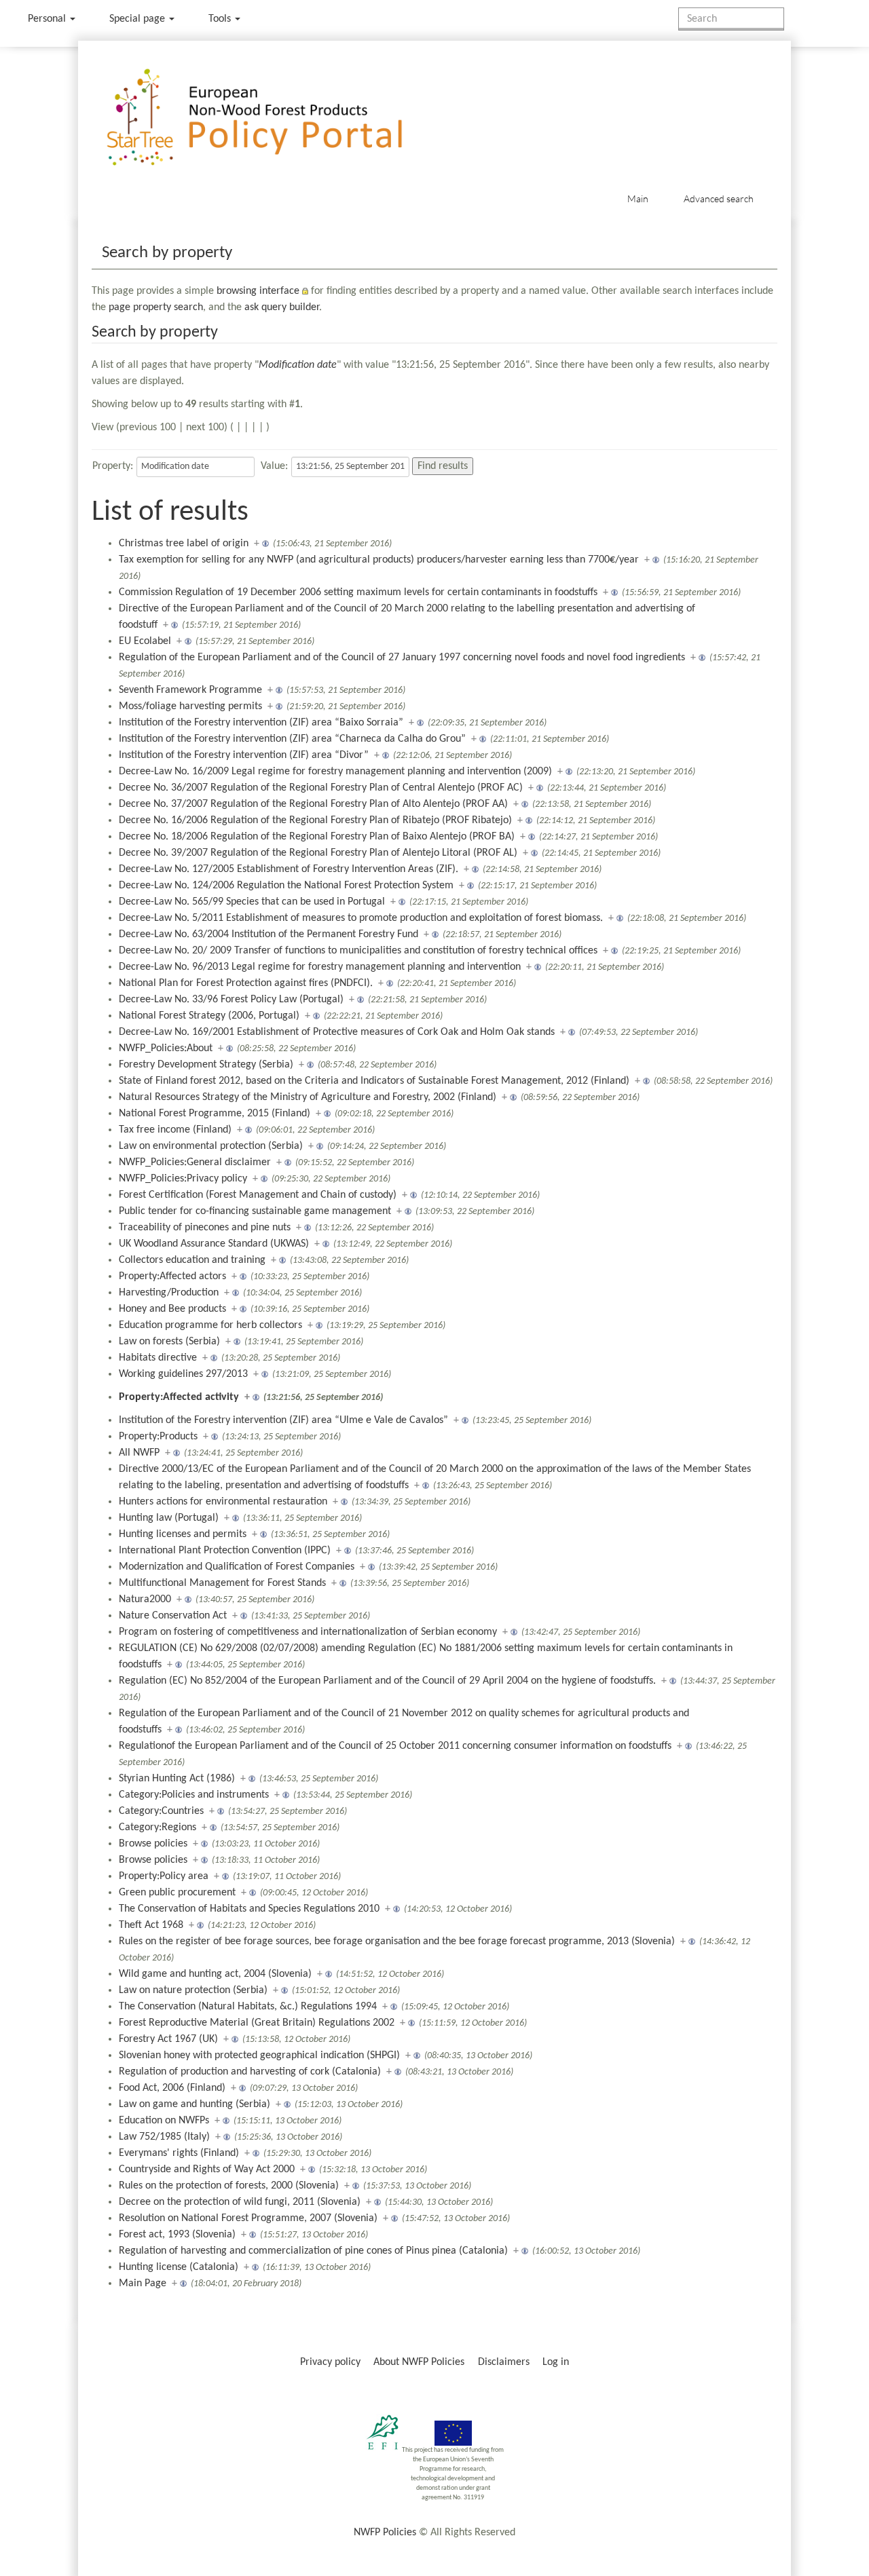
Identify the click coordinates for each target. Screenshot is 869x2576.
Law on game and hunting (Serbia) (195, 2104)
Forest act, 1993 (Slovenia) (177, 2235)
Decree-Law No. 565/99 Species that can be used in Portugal (252, 902)
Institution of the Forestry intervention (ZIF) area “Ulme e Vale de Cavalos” (283, 1420)
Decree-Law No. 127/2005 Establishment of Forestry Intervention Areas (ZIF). (289, 869)
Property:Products (158, 1437)
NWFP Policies (385, 2533)
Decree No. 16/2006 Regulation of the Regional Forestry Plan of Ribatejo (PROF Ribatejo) (315, 820)
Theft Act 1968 (151, 1925)
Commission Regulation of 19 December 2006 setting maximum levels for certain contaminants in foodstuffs (358, 592)
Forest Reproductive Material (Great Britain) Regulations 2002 (257, 2023)
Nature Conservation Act (173, 1616)
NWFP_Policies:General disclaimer (195, 1162)
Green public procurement (177, 1893)
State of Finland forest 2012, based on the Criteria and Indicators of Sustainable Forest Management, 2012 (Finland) (374, 1081)
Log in (556, 2362)
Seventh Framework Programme (190, 690)
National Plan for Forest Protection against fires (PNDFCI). (246, 983)
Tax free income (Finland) (175, 1130)
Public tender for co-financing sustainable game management (255, 1211)
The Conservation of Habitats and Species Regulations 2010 (249, 1909)
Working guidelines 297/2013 (183, 1374)
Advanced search (719, 198)
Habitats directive (158, 1358)
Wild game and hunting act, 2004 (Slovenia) (215, 1974)
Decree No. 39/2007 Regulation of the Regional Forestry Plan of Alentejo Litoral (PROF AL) (318, 853)
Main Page (143, 2284)
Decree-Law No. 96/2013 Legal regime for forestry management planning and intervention (320, 967)
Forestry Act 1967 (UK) (168, 2039)
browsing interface (258, 291)
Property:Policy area (164, 1876)
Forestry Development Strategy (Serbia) (206, 1065)
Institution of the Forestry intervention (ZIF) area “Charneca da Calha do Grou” (292, 739)
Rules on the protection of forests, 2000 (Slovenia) (229, 2186)
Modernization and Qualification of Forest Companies (237, 1567)
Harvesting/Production (169, 1293)
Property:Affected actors (172, 1276)
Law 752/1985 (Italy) (164, 2137)
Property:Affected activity (179, 1397)
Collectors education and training (192, 1260)
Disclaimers (504, 2362)
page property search (156, 307)
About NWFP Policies (419, 2362)
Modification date (298, 365)
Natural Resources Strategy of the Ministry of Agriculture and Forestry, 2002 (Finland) (308, 1097)
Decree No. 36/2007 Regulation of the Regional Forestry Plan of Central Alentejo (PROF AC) (321, 788)
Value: (274, 466)
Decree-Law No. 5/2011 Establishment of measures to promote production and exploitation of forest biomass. (361, 918)
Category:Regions (158, 1827)
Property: (113, 466)
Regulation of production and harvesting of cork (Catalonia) (250, 2072)
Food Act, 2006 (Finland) (172, 2088)
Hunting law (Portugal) (169, 1518)
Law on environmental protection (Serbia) (211, 1146)
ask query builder (282, 307)
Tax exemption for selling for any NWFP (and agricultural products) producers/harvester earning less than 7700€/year (379, 560)
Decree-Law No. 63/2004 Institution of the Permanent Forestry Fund (269, 934)
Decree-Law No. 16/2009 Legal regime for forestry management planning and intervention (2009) (335, 772)
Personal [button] (48, 19)
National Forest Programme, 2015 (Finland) (215, 1114)
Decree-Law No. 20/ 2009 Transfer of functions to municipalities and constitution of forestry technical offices (358, 951)
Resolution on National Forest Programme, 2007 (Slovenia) (248, 2218)
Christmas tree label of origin (184, 544)
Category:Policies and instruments (194, 1795)
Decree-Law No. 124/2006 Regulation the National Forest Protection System (286, 886)
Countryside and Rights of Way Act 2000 (207, 2170)
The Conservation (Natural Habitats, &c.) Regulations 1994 (248, 2007)
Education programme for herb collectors (210, 1325)
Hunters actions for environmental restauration (223, 1502)
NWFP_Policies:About (166, 1048)
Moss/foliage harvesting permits (190, 706)
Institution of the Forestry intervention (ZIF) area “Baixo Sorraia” (261, 723)
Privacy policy (330, 2362)
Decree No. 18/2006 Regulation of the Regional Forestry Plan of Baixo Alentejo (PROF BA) (317, 837)
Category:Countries (161, 1811)
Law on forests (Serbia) (169, 1342)
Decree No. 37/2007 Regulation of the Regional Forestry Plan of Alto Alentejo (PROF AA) (313, 804)
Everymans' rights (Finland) (179, 2153)
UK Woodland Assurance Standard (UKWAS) (214, 1244)
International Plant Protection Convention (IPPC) (225, 1551)
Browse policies (153, 1844)
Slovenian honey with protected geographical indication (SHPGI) (259, 2056)
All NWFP (139, 1453)
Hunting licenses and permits (183, 1534)
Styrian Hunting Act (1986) (177, 1779)
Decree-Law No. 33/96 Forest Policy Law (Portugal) (231, 1000)
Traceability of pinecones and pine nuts (205, 1228)
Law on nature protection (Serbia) (193, 1990)
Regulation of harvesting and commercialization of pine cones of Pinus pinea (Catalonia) (313, 2251)
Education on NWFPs (164, 2121)
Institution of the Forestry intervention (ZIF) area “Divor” (244, 755)
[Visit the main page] (274, 118)
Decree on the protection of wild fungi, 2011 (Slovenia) (240, 2202)
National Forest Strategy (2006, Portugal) (209, 1016)
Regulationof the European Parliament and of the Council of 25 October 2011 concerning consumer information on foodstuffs (395, 1746)
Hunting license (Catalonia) (179, 2267)
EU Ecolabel (145, 641)
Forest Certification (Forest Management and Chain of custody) (258, 1195)
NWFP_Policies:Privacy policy (183, 1179)
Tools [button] (221, 19)
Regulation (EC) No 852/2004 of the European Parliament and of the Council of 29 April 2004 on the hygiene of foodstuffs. (387, 1681)
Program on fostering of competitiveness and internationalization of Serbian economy (308, 1632)
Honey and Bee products (172, 1309)
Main (638, 198)
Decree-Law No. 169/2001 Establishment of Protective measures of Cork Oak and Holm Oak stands (337, 1032)
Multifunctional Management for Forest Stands (222, 1583)
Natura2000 (145, 1599)
